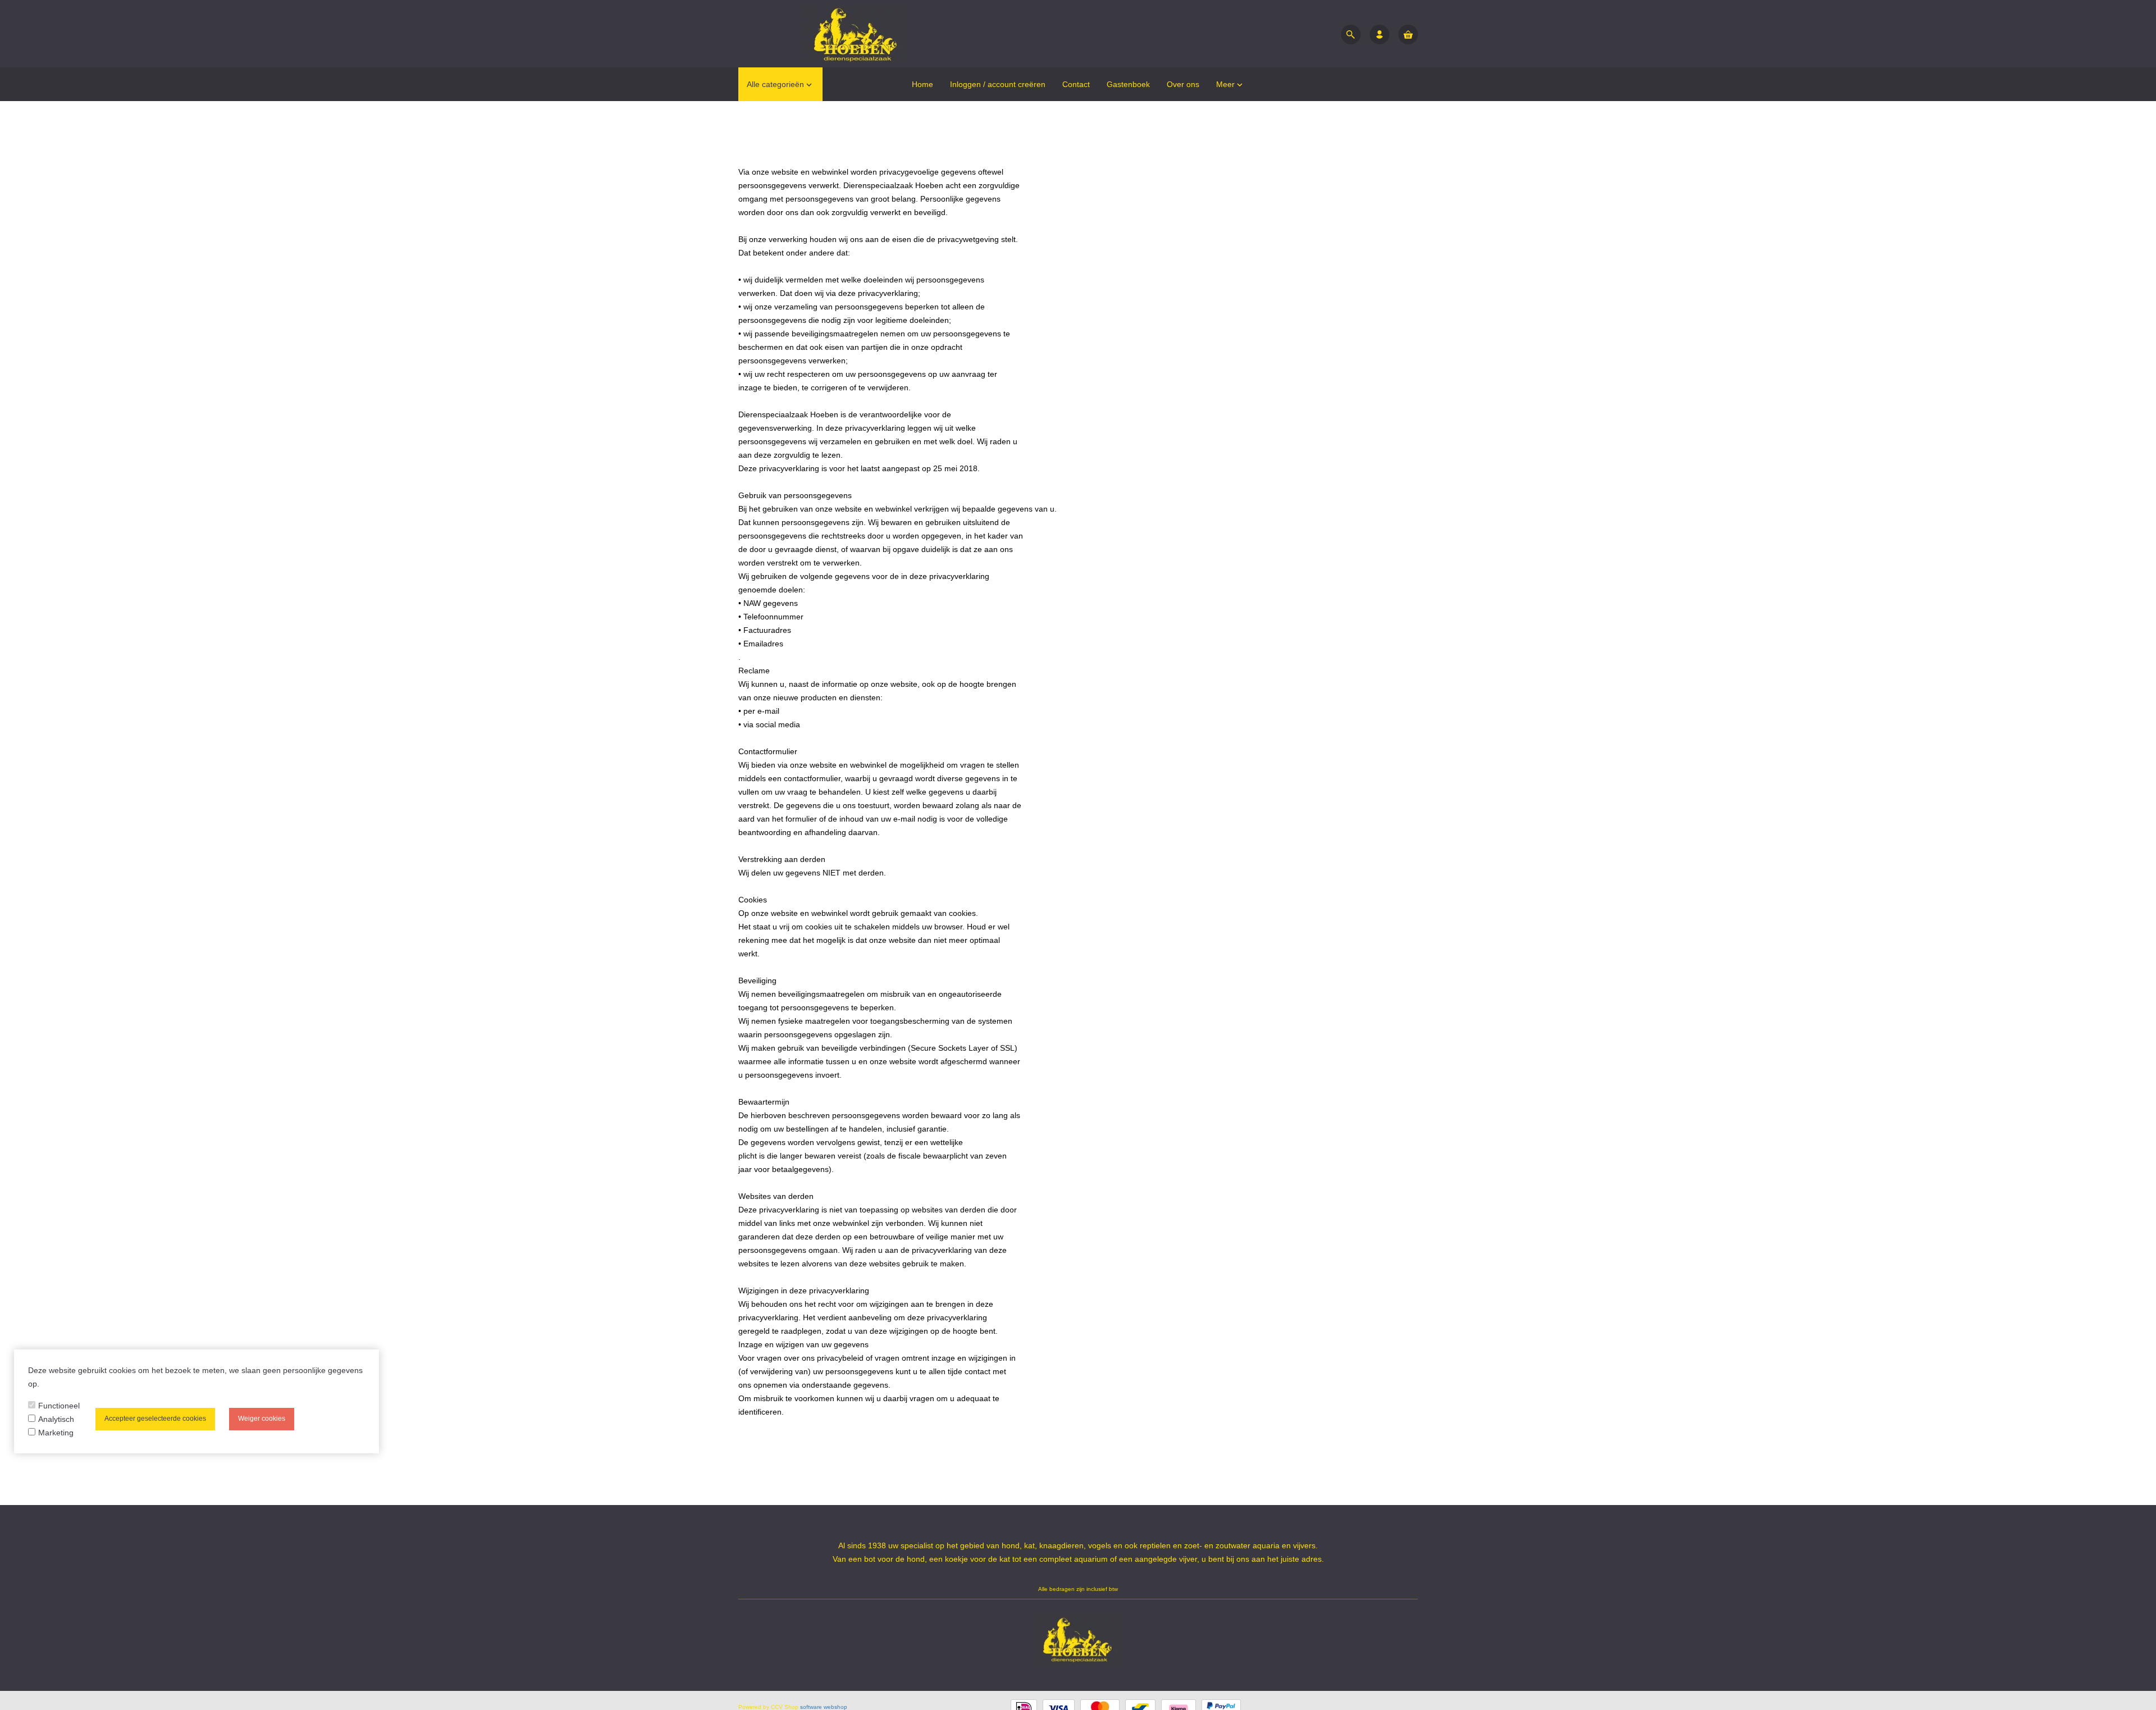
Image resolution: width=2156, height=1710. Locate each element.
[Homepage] (823, 34)
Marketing (56, 1433)
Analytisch (56, 1419)
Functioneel (59, 1406)
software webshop (824, 1707)
